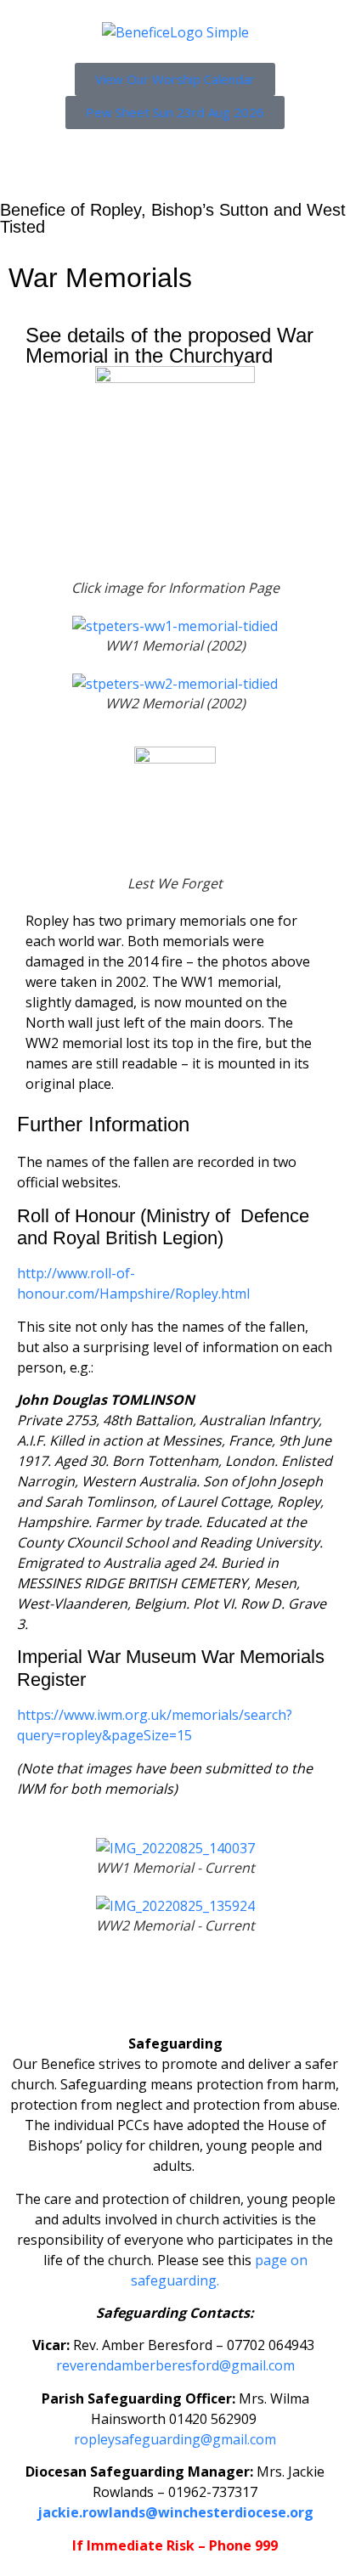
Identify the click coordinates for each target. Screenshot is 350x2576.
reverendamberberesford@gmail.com (175, 2365)
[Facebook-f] (30, 1990)
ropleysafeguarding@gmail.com (175, 2439)
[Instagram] (121, 1990)
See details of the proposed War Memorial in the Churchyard (169, 345)
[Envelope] (167, 1990)
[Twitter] (76, 1990)
